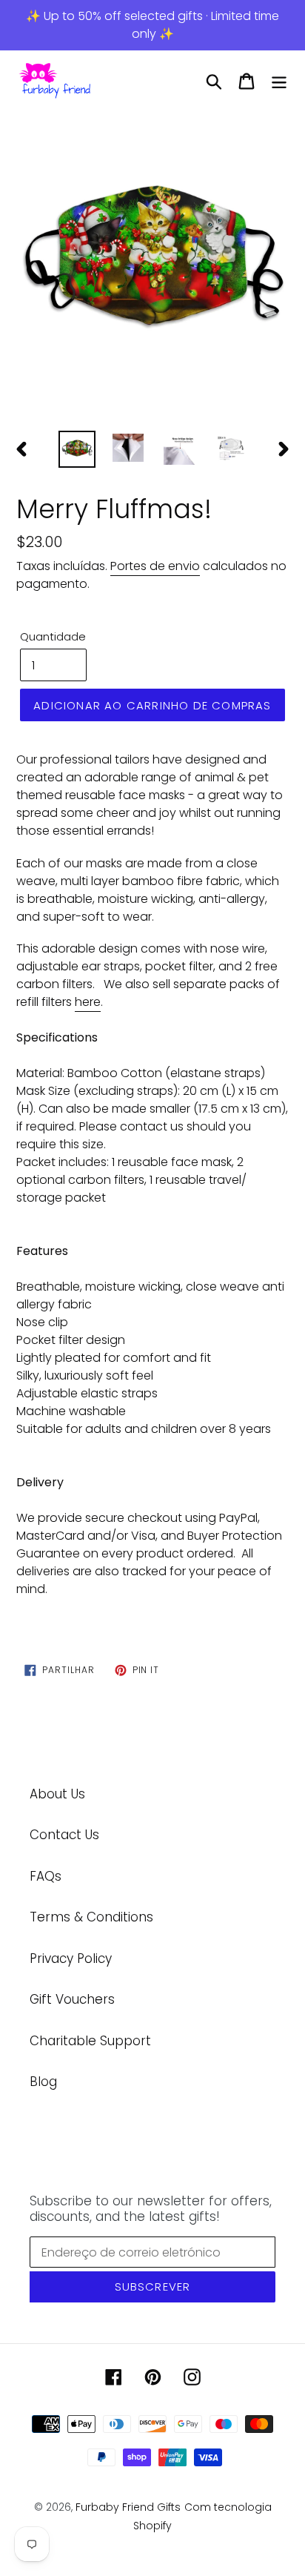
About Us (57, 1794)
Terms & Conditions (91, 1917)
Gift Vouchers (72, 1999)
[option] (152, 267)
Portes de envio (155, 566)
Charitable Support (90, 2041)
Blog (43, 2082)
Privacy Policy (71, 1959)
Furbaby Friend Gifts (128, 2507)
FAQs (46, 1876)
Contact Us (64, 1835)
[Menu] (279, 82)
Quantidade (53, 636)
